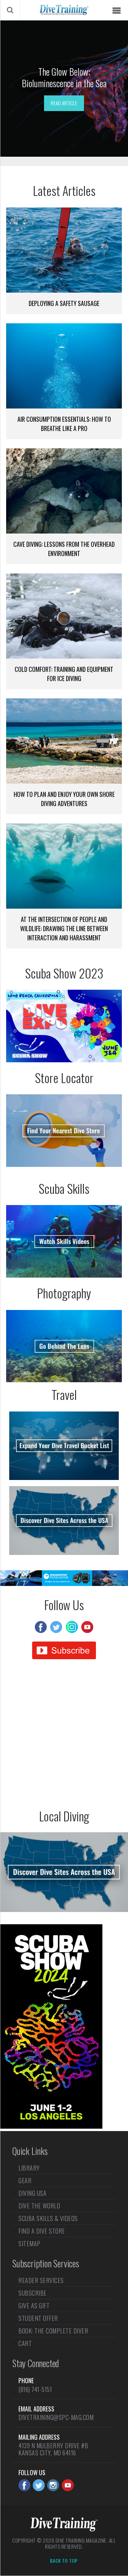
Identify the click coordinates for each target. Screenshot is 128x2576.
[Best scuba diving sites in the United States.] (64, 1520)
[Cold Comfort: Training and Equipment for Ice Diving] (64, 616)
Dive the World (39, 2206)
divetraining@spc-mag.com (56, 2417)
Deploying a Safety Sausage (64, 303)
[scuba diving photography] (64, 1346)
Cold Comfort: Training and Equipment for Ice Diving (64, 674)
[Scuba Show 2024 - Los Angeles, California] (51, 2126)
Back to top (64, 2561)
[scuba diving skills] (64, 1241)
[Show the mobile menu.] (116, 11)
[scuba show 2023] (64, 1026)
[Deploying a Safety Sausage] (64, 250)
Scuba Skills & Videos (48, 2218)
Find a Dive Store (42, 2231)
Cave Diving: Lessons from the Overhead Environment (64, 549)
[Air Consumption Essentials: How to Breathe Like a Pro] (64, 366)
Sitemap (30, 2243)
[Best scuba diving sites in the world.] (64, 1446)
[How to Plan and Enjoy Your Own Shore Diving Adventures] (64, 741)
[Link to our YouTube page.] (68, 2485)
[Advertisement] (64, 1736)
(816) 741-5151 (35, 2389)
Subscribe (33, 2293)
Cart (25, 2343)
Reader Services (41, 2281)
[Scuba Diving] (64, 10)
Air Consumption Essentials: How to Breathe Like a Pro (64, 424)
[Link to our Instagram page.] (53, 2485)
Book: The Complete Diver (53, 2331)
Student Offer (38, 2318)
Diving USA (32, 2193)
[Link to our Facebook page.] (24, 2485)
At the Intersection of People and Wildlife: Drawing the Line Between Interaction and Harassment (64, 928)
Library (29, 2169)
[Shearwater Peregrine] (64, 1584)
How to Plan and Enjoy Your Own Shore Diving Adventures (64, 799)
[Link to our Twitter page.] (39, 2485)
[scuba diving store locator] (64, 1131)
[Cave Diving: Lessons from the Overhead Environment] (64, 491)
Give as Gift (34, 2305)
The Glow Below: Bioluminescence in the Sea (64, 77)
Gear (25, 2180)
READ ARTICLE (64, 103)
